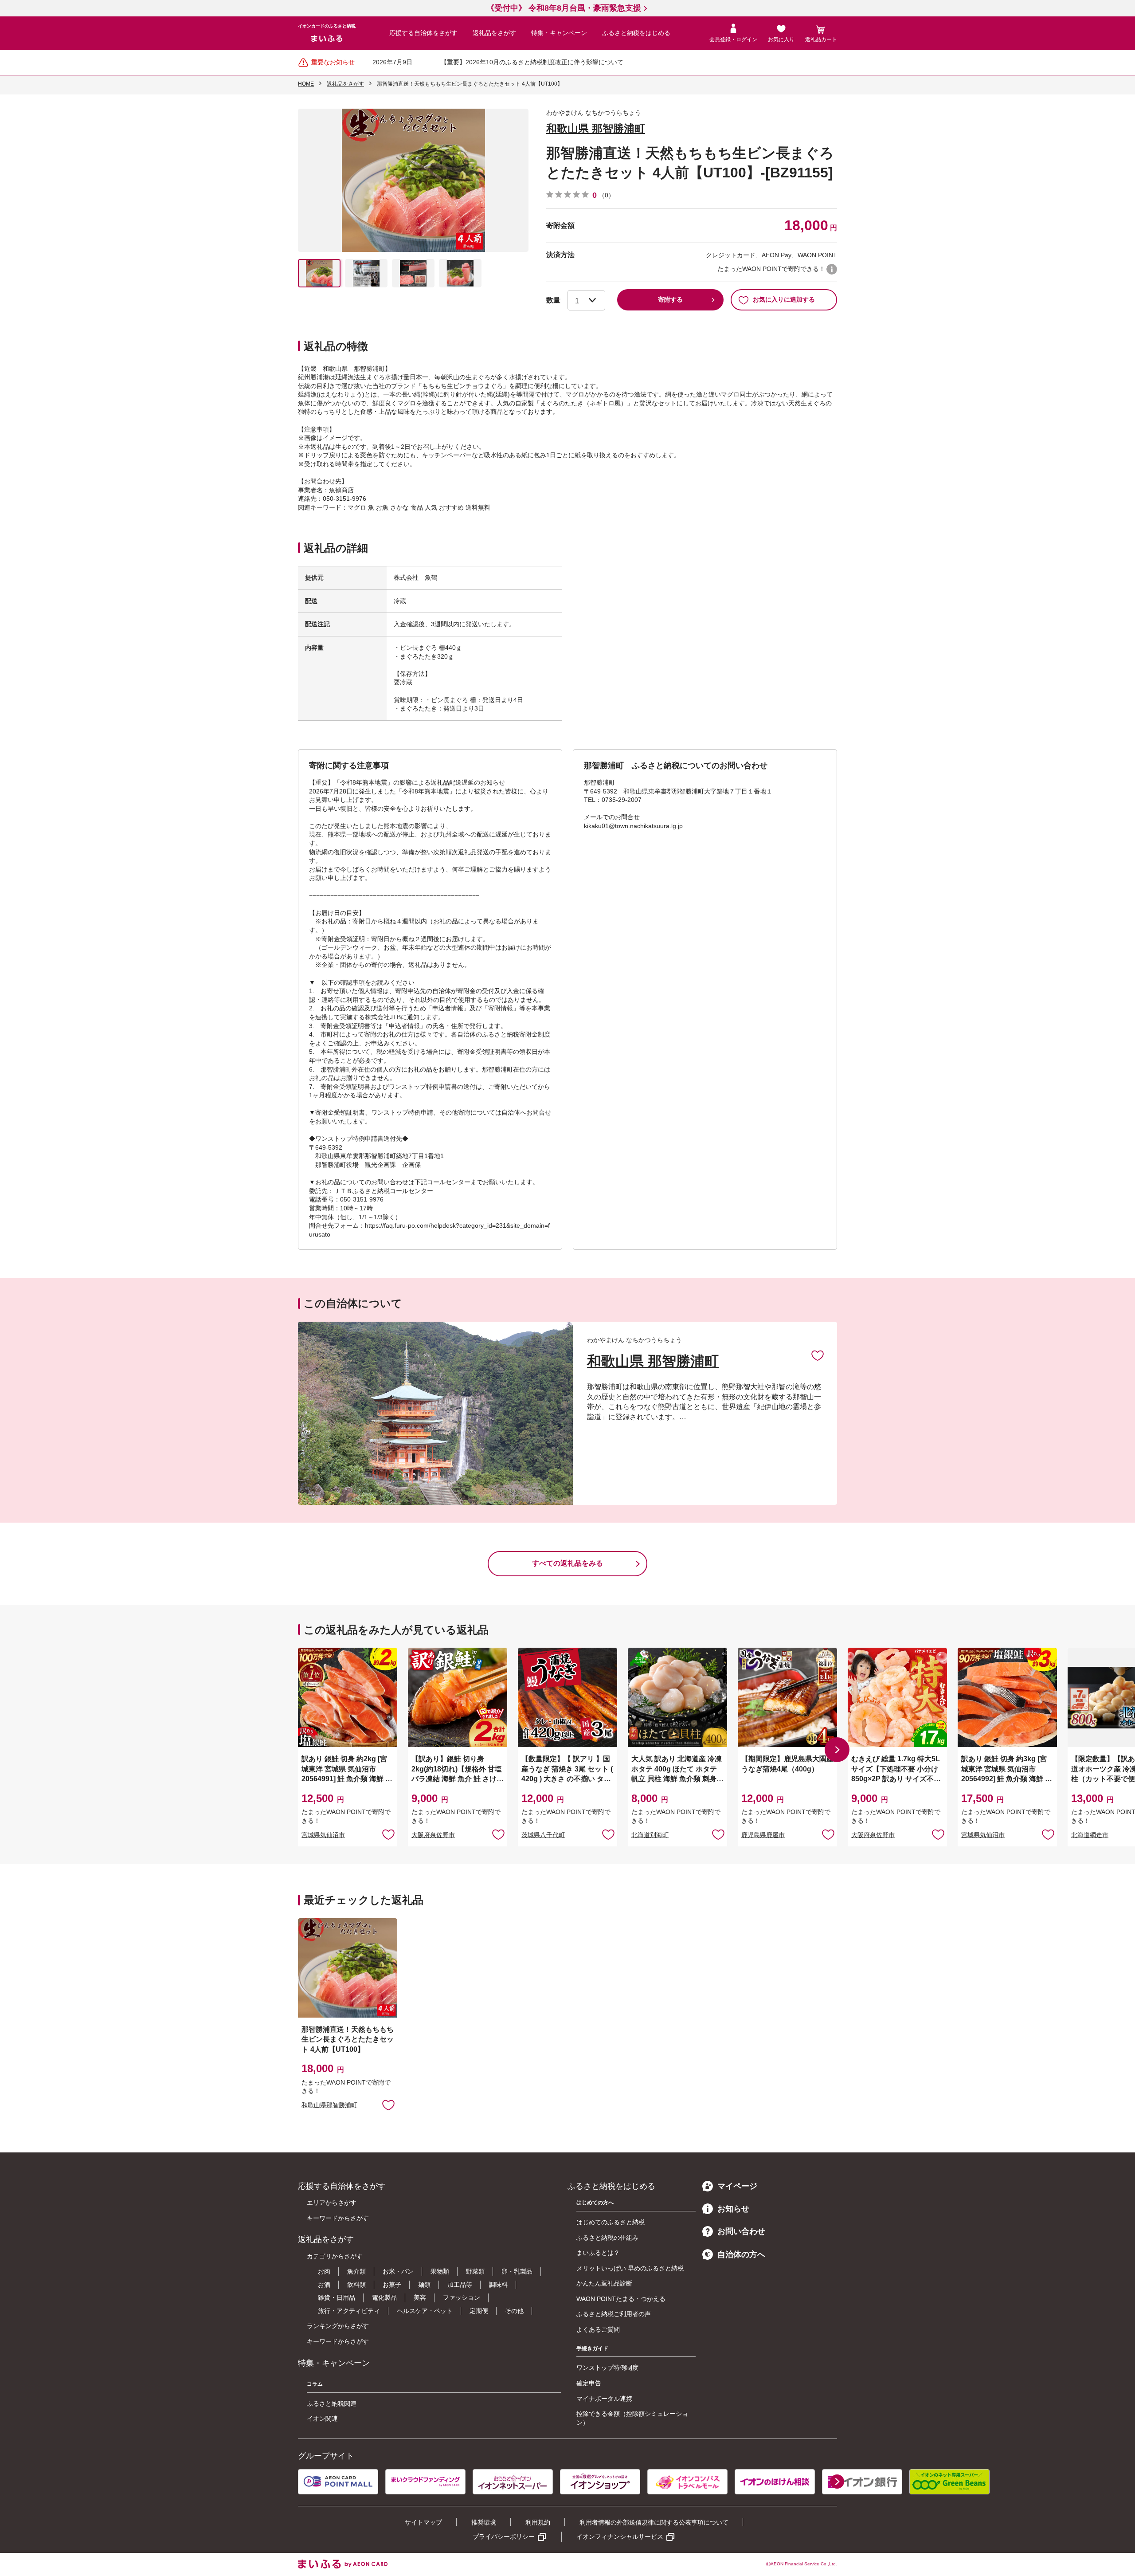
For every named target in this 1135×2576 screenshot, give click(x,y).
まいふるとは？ (598, 2253)
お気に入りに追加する (784, 299)
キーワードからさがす (338, 2218)
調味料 (498, 2285)
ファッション (462, 2297)
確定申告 (589, 2383)
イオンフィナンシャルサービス (620, 2537)
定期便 (479, 2311)
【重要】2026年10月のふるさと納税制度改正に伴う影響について (532, 62)
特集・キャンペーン (559, 33)
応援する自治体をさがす (423, 33)
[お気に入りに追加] (818, 1355)
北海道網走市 (1090, 1835)
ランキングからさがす (338, 2326)
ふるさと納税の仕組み (607, 2238)
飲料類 (356, 2285)
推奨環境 (484, 2522)
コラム (315, 2384)
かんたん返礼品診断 (604, 2283)
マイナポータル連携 (604, 2399)
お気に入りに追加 (818, 1355)
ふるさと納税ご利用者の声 (614, 2314)
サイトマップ (423, 2522)
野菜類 (475, 2271)
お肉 (324, 2271)
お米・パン (398, 2271)
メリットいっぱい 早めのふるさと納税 (630, 2268)
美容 (420, 2297)
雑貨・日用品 (337, 2297)
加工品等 (460, 2285)
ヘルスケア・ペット (425, 2311)
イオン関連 (322, 2419)
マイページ (737, 2186)
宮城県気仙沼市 (323, 1835)
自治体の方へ (741, 2254)
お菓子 (392, 2285)
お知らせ (733, 2209)
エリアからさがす (332, 2203)
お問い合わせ (741, 2231)
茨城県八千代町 (543, 1835)
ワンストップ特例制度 (607, 2368)
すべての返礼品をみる (567, 1563)
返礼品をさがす (494, 33)
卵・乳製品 (517, 2271)
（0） (607, 195)
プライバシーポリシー (504, 2537)
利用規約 (538, 2522)
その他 (514, 2311)
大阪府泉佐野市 (433, 1835)
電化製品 (384, 2297)
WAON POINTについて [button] (832, 269)
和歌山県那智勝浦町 (329, 2105)
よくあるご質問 (598, 2329)
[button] (837, 1750)
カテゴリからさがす (335, 2256)
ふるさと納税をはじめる (636, 33)
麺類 (424, 2285)
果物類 (440, 2271)
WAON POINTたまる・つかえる (621, 2299)
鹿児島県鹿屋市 (763, 1835)
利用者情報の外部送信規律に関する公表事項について (654, 2522)
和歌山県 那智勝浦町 (596, 128)
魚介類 (356, 2271)
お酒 (324, 2285)
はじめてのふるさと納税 (611, 2222)
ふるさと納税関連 (332, 2403)
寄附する (670, 299)
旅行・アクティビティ (349, 2311)
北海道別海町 (650, 1835)
